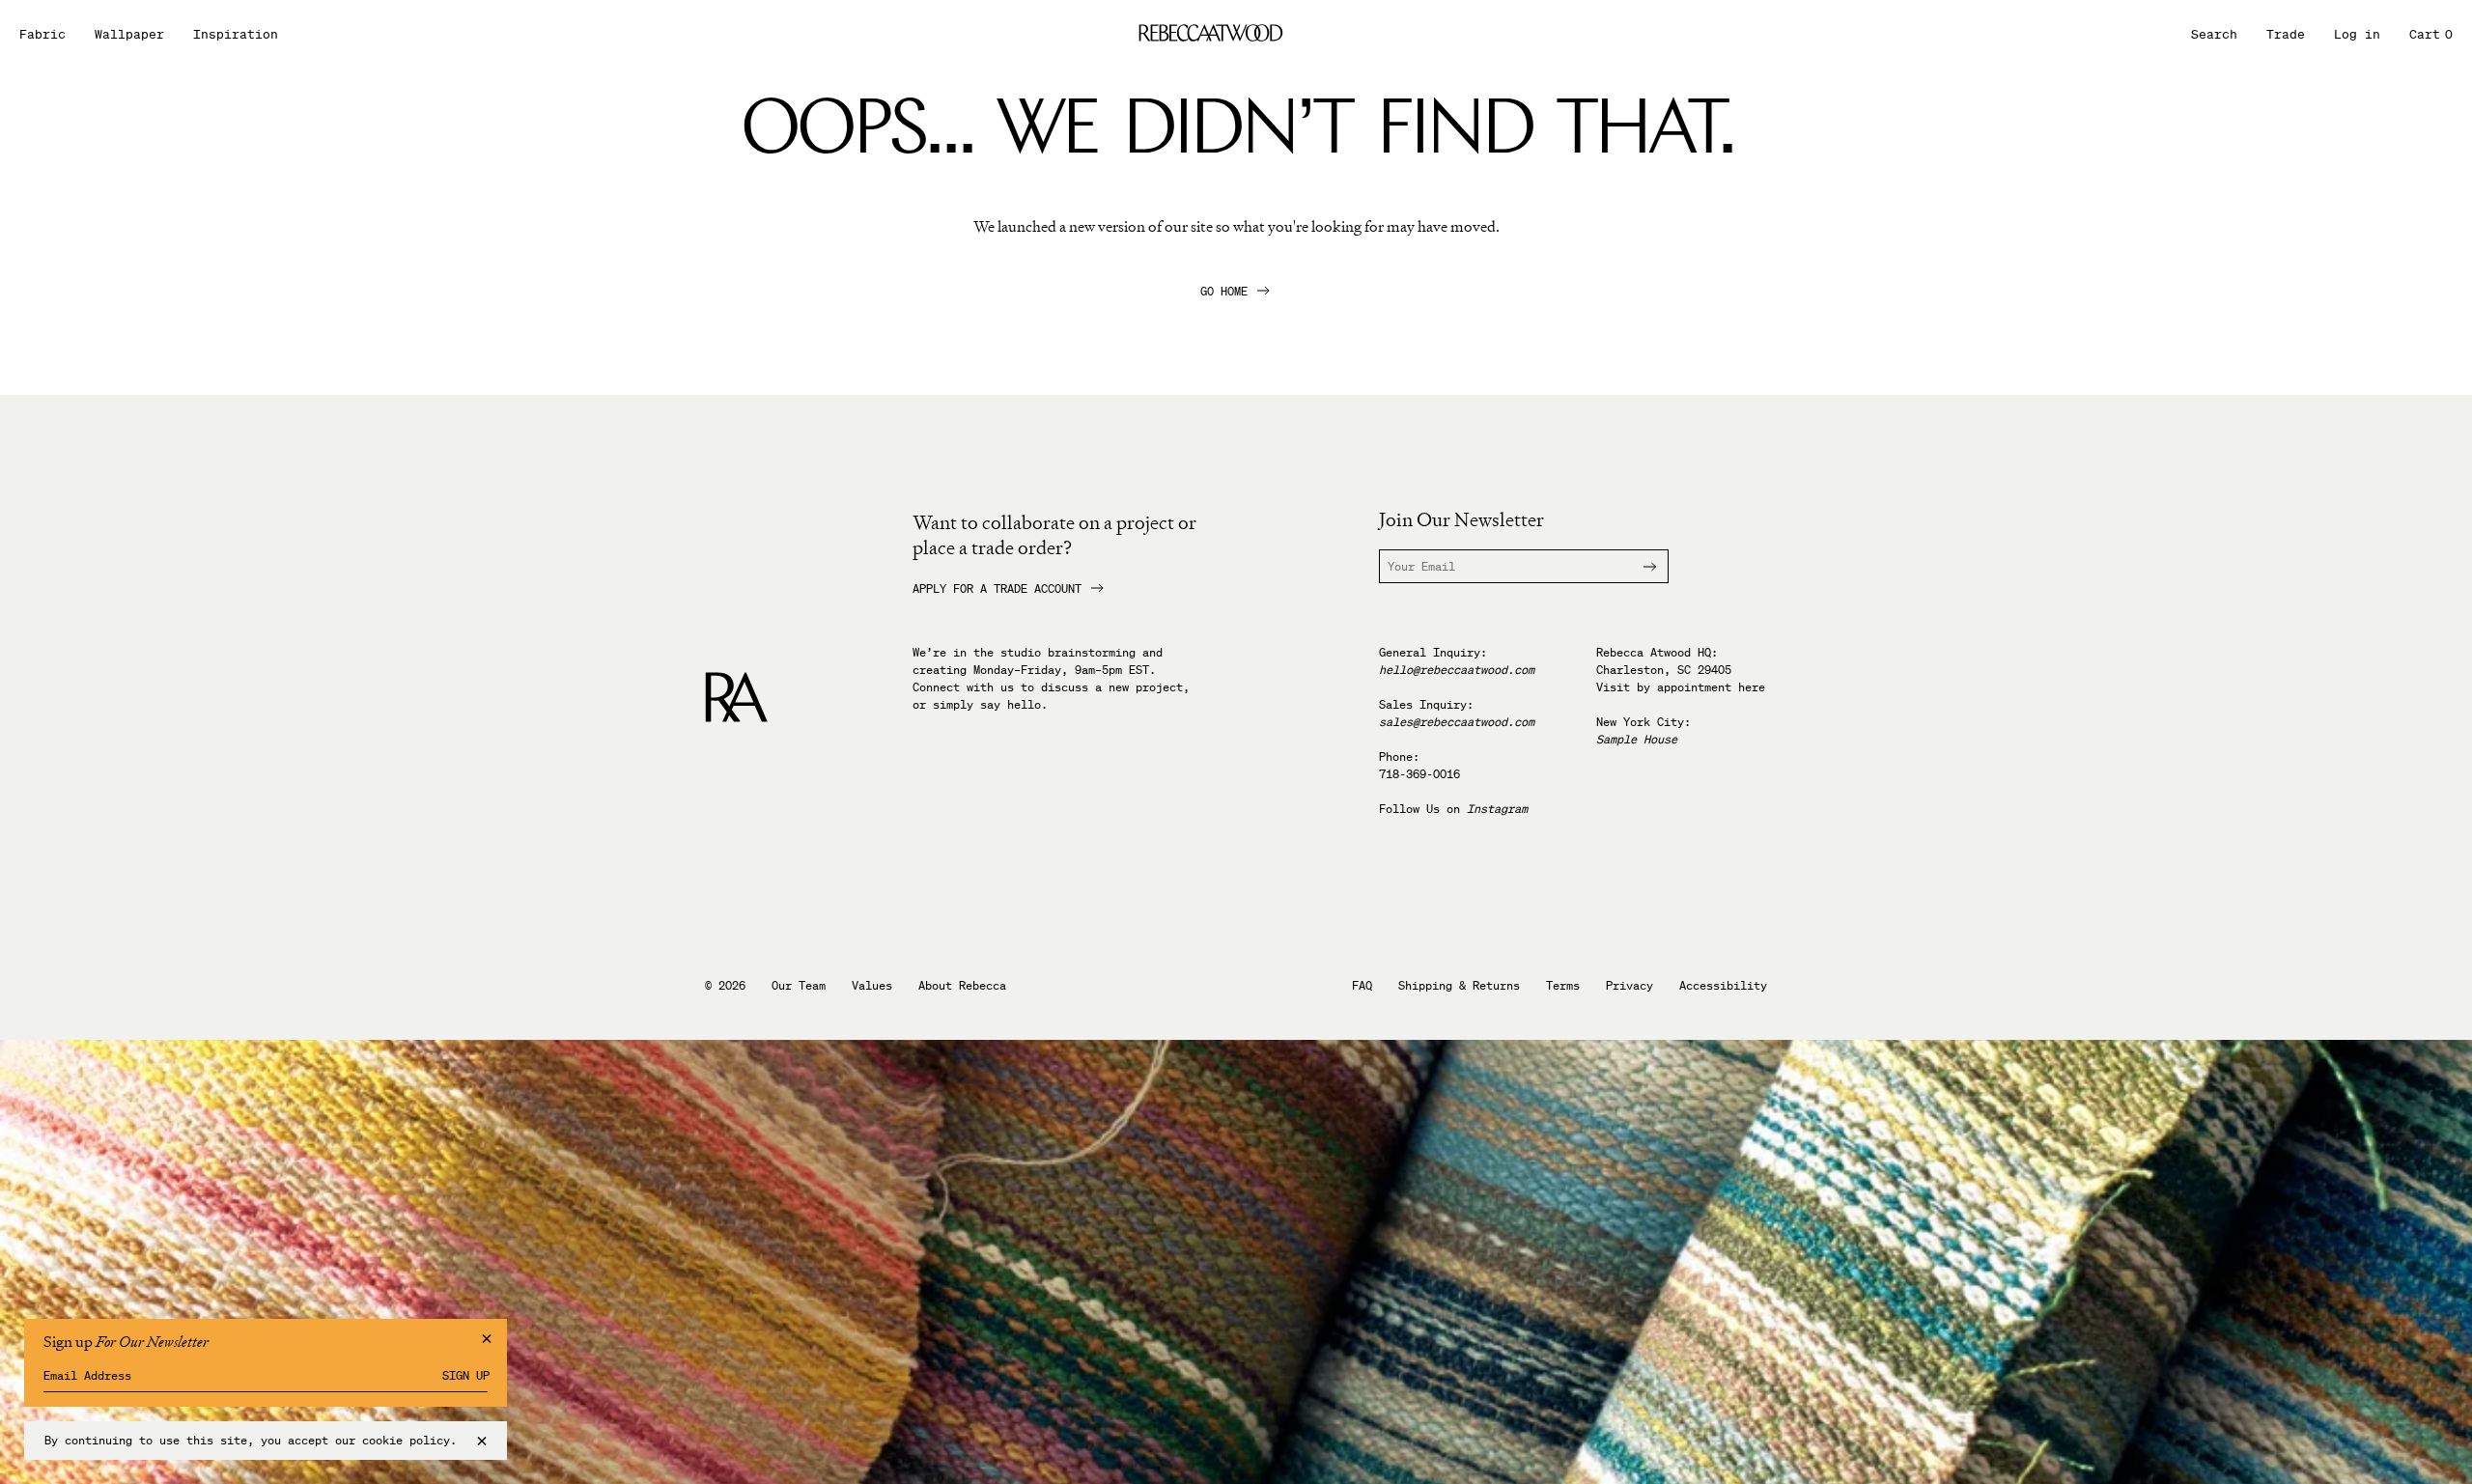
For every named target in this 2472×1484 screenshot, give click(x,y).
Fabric (42, 34)
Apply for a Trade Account (997, 589)
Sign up (466, 1376)
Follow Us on (1453, 809)
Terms (1563, 986)
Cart (2431, 34)
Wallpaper (129, 34)
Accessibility (1723, 986)
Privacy (1629, 986)
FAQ (1362, 986)
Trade (2286, 34)
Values (872, 986)
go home (1224, 292)
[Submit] (1639, 566)
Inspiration (236, 34)
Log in (2357, 34)
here (1752, 687)
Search (2214, 34)
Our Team (799, 986)
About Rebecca (962, 986)
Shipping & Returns (1459, 986)
